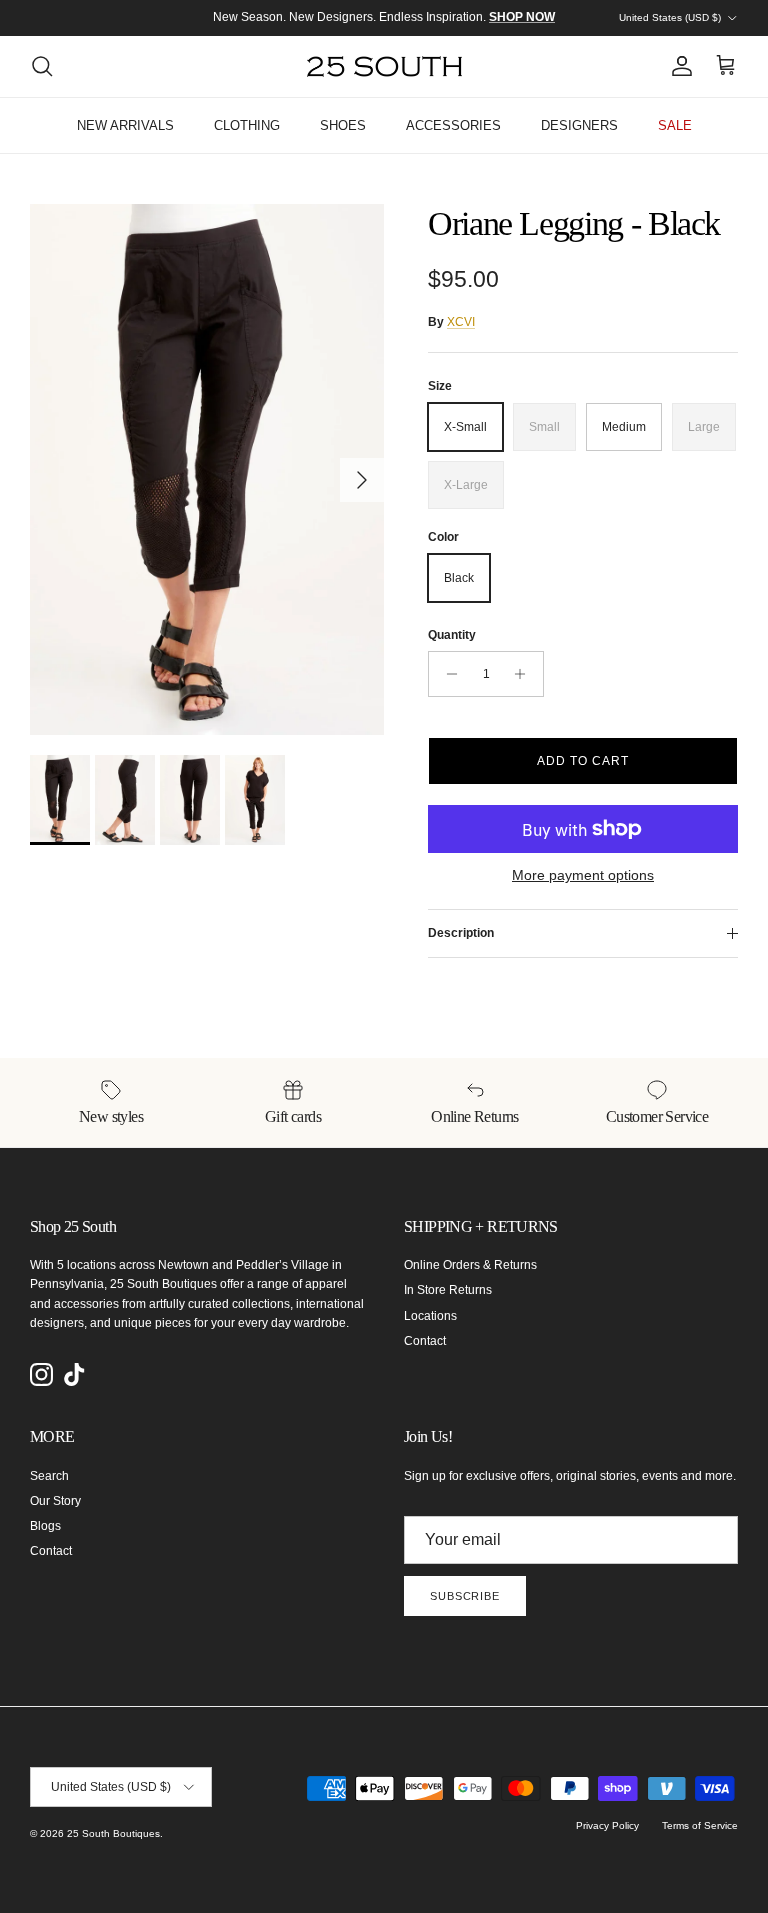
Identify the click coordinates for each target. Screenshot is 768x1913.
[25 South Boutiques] (384, 66)
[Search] (42, 66)
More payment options (583, 875)
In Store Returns (448, 1290)
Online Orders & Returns (470, 1265)
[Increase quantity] (525, 674)
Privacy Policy (607, 1825)
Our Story (55, 1501)
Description (461, 933)
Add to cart (583, 761)
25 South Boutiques (113, 1833)
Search (49, 1476)
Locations (430, 1316)
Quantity (452, 635)
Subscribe (465, 1596)
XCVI (461, 322)
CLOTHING (247, 125)
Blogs (45, 1526)
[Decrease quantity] (446, 674)
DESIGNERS (579, 125)
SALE (675, 125)
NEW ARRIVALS (125, 125)
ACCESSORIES (453, 125)
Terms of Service (700, 1825)
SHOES (343, 125)
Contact (425, 1341)
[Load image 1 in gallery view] (207, 469)
